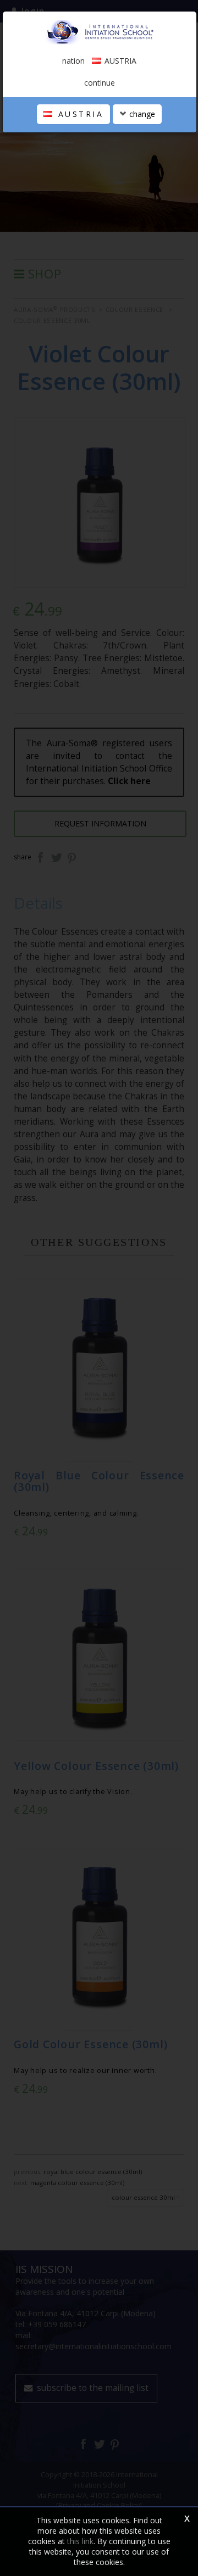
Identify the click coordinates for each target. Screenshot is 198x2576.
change (141, 114)
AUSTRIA (79, 114)
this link (80, 2541)
